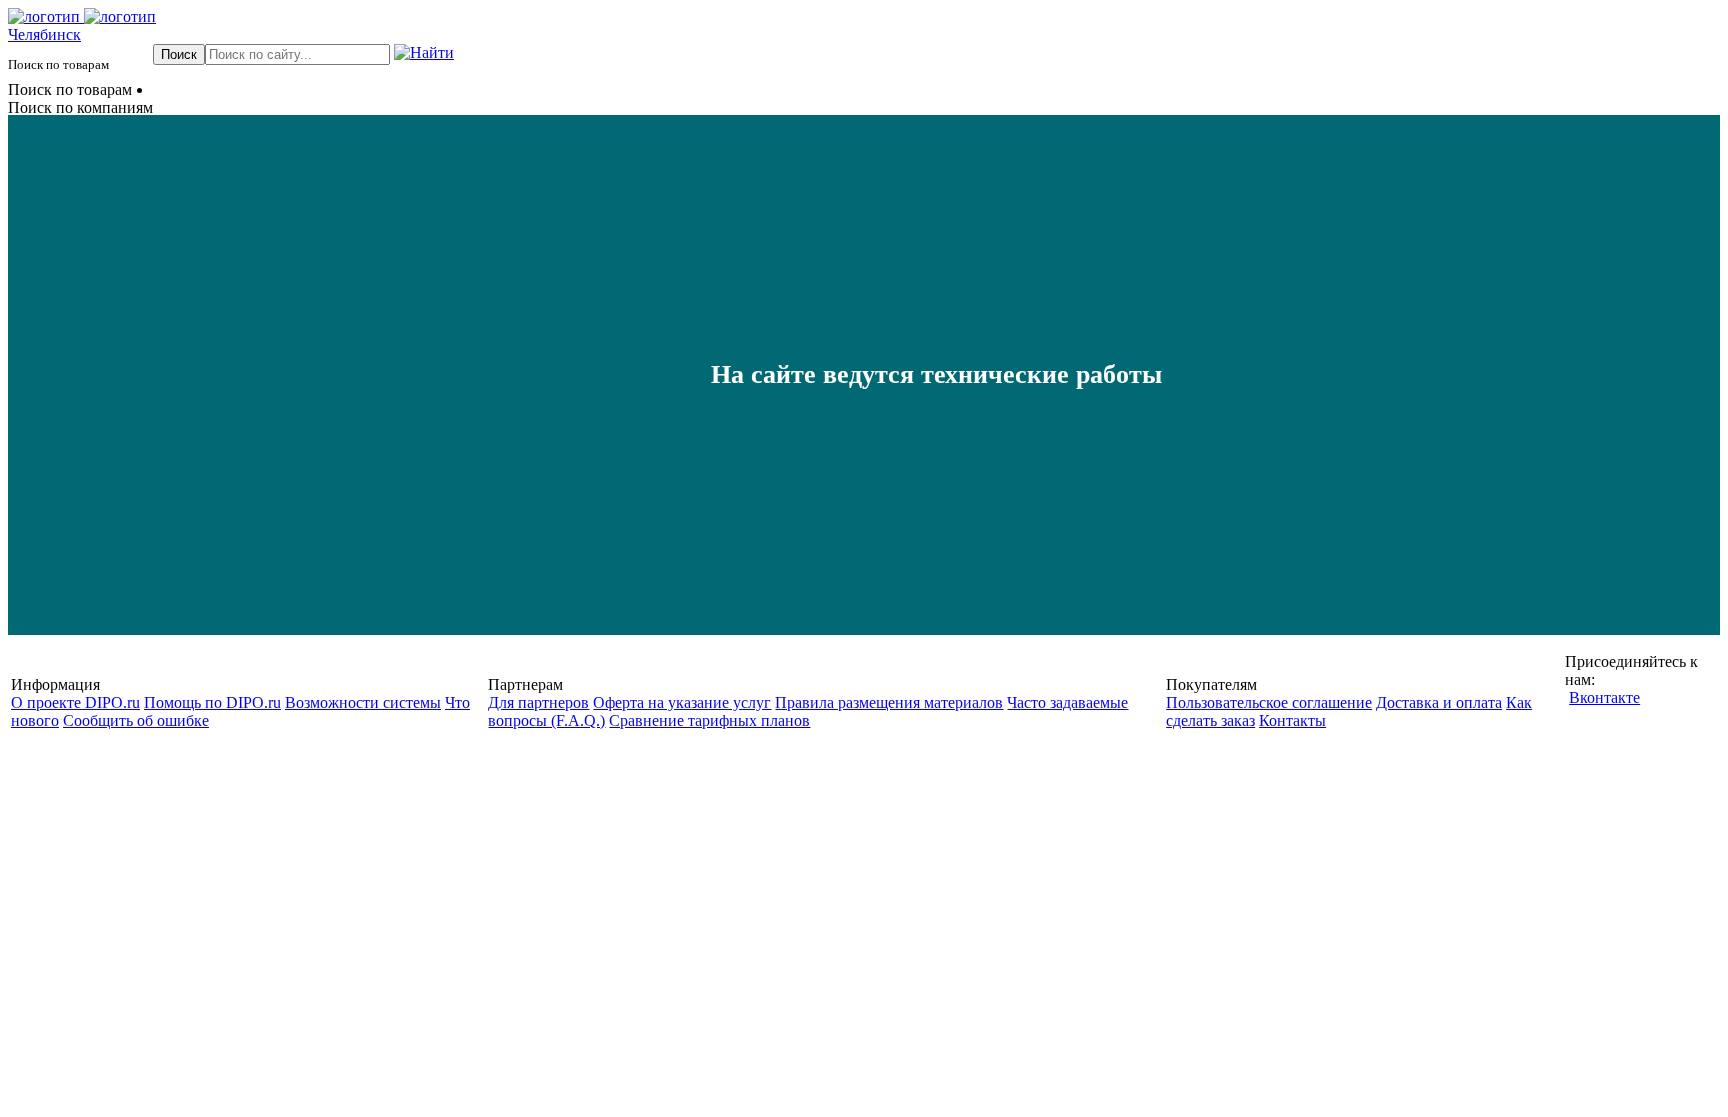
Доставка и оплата (1439, 702)
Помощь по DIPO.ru (212, 702)
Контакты (1292, 720)
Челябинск (44, 34)
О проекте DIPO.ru (75, 702)
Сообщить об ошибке (136, 720)
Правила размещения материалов (889, 702)
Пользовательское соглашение (1269, 702)
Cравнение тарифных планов (709, 720)
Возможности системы (363, 702)
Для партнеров (538, 702)
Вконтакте (1604, 697)
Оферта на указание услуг (682, 702)
